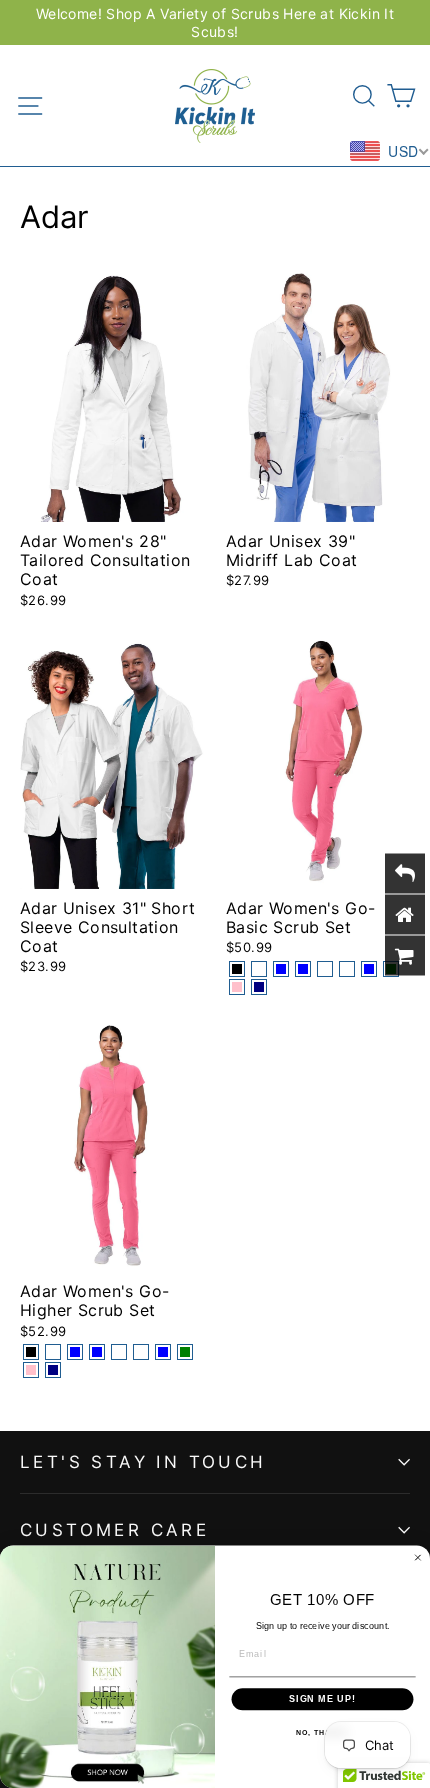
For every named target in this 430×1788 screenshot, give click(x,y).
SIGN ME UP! (322, 1698)
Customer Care (114, 1530)
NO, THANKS (322, 1732)
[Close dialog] (417, 1557)
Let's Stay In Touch (143, 1462)
